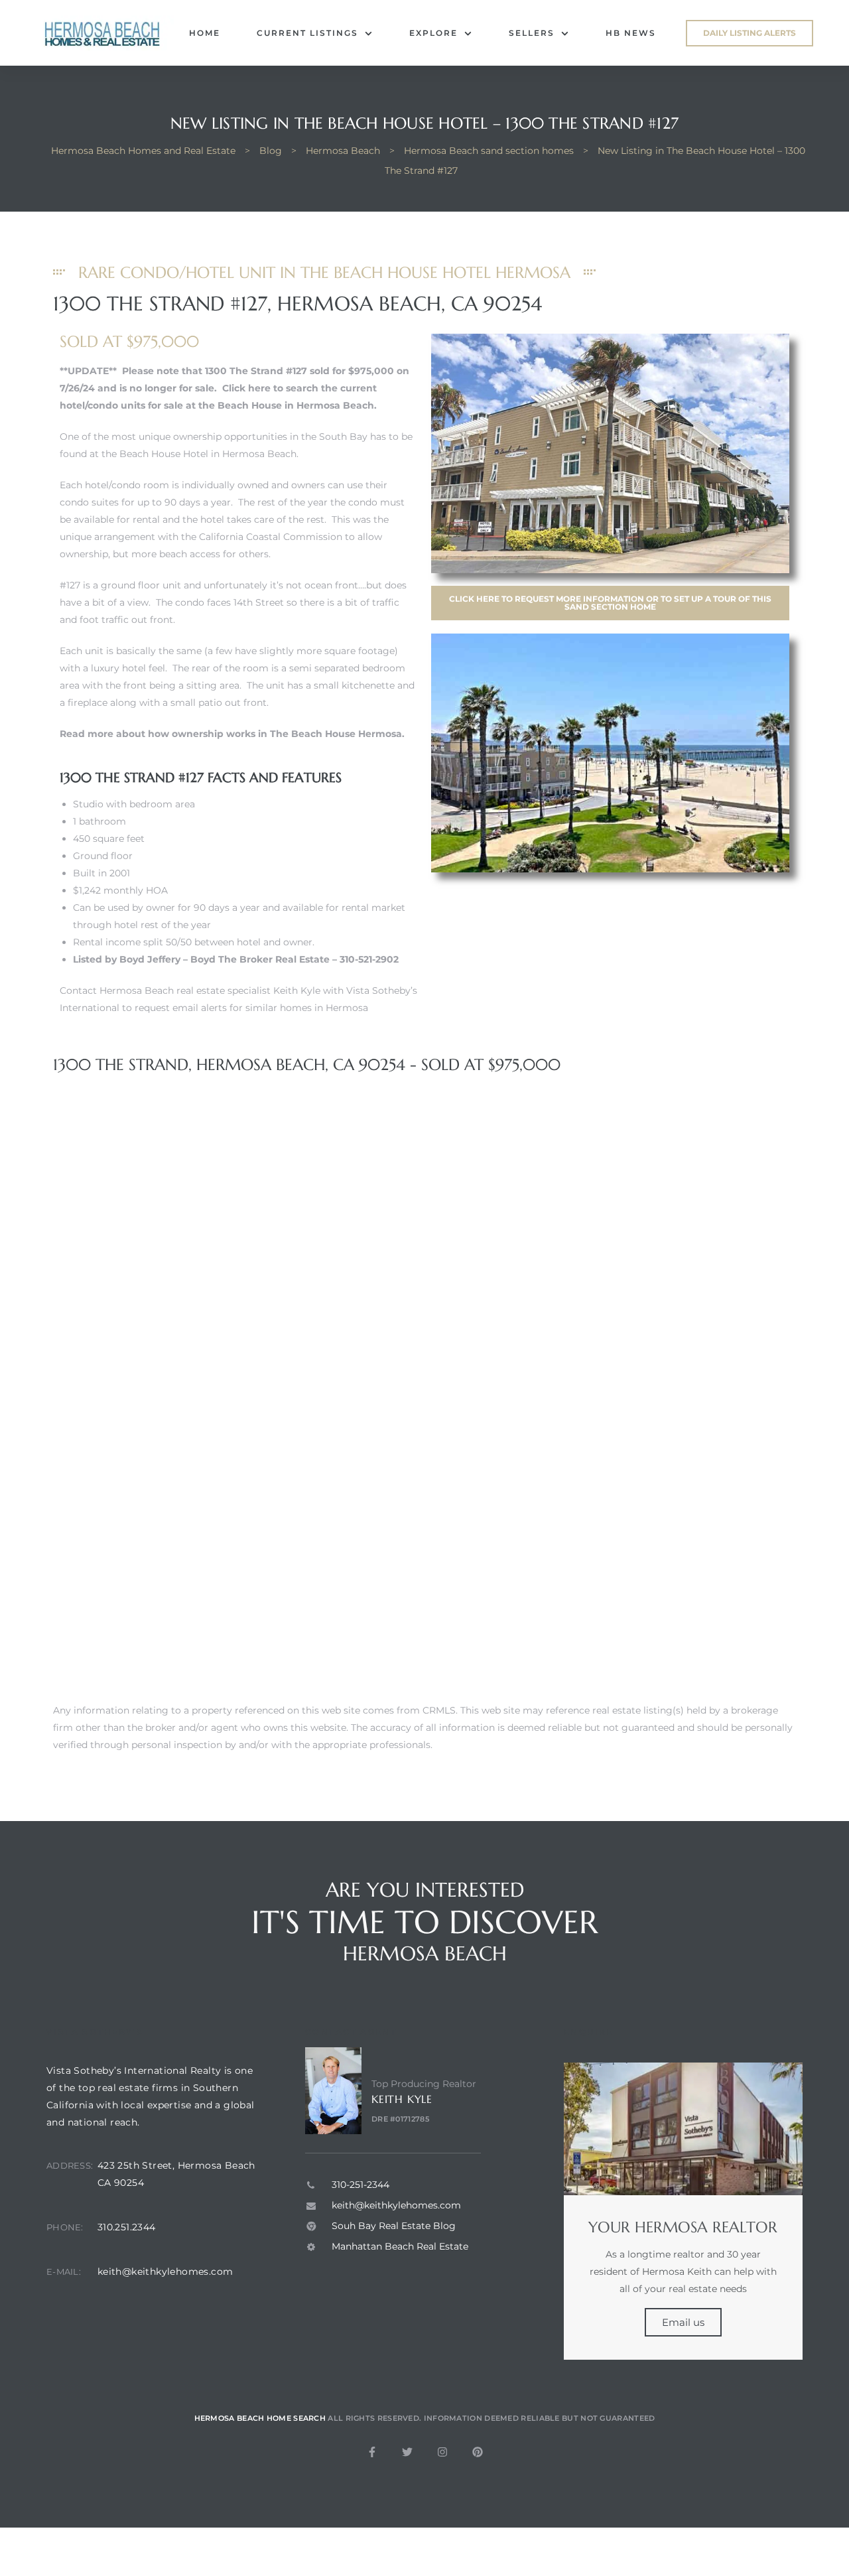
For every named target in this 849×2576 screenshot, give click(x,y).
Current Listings (307, 33)
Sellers (532, 33)
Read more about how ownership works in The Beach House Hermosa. (232, 734)
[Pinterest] (478, 2452)
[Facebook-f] (372, 2452)
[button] (750, 33)
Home (205, 33)
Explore (433, 33)
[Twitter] (407, 2452)
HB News (631, 33)
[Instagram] (442, 2452)
